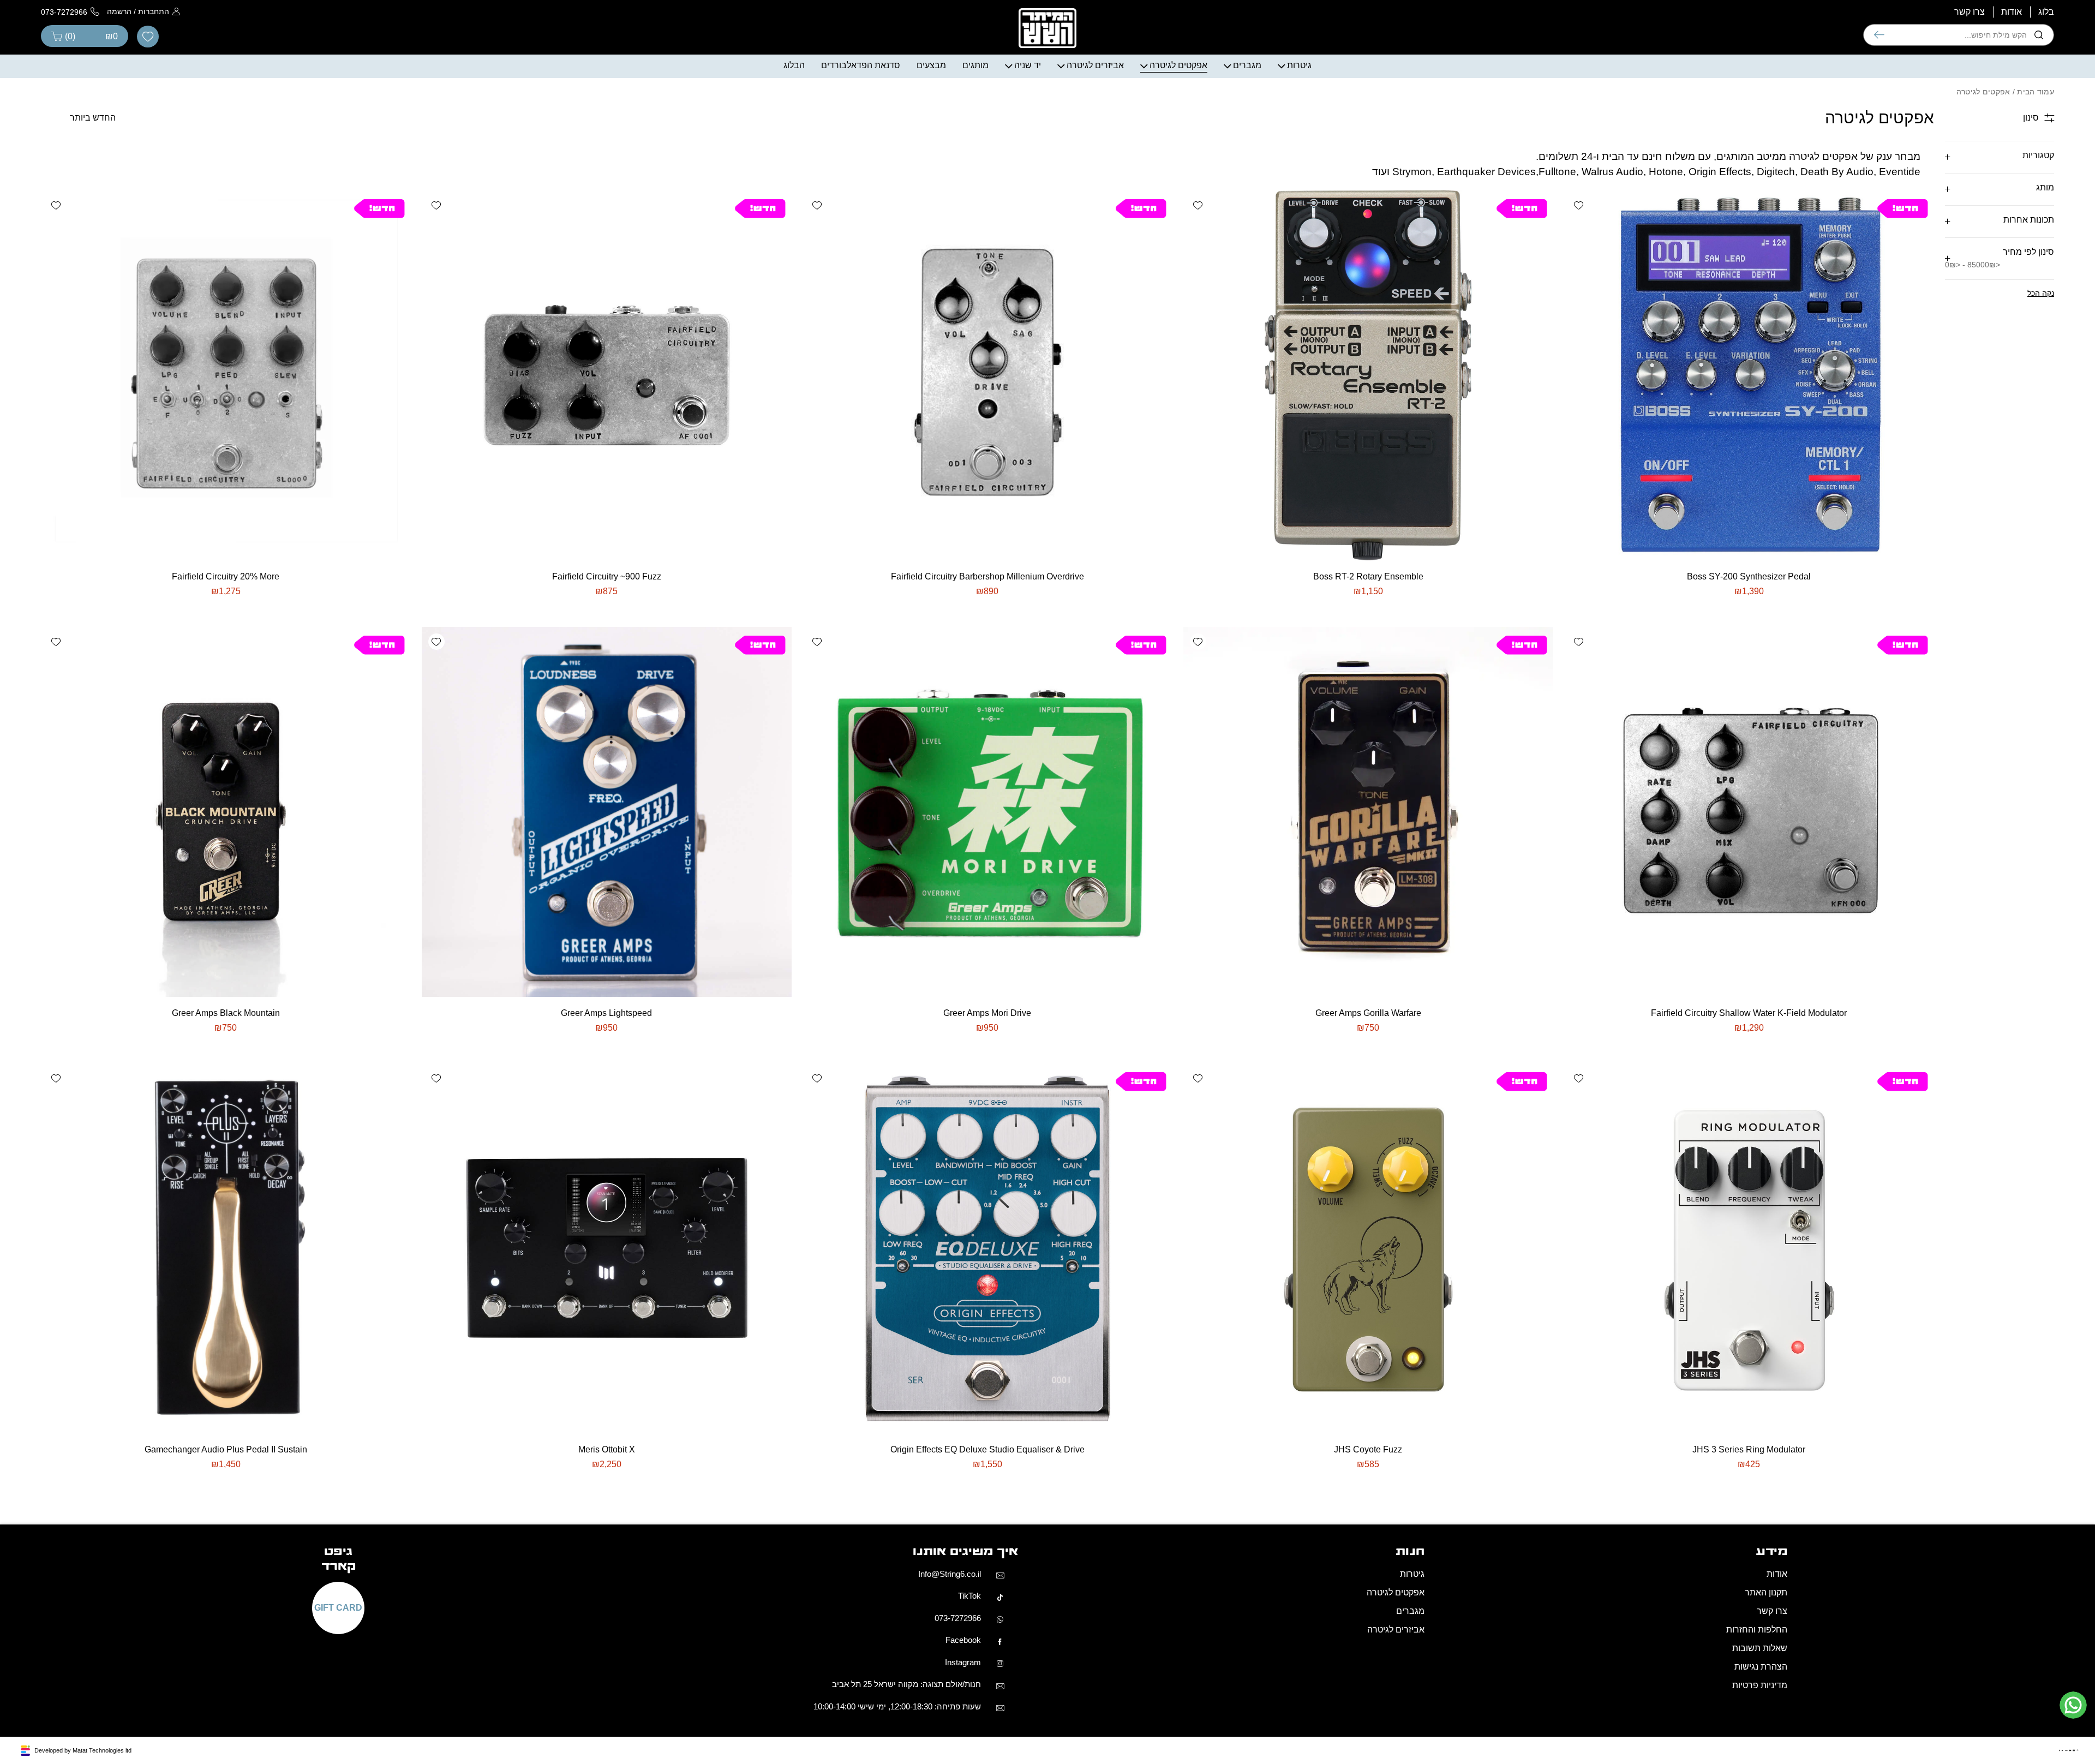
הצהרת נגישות (1761, 1667)
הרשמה (119, 11)
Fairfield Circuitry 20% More (226, 576)
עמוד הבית (2036, 92)
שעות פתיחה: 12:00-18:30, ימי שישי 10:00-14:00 (897, 1706)
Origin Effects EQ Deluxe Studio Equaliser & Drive (987, 1449)
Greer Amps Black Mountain (226, 1013)
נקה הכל (2041, 293)
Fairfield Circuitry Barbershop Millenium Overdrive (987, 576)
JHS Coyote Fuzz (1368, 1449)
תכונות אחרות (2029, 220)
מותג (2045, 187)
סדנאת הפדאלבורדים (861, 65)
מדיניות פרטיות (1760, 1686)
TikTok (969, 1596)
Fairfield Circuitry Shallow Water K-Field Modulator (1749, 1013)
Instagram (963, 1662)
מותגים (975, 65)
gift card (338, 1608)
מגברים (1247, 65)
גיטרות (1299, 65)
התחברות (154, 11)
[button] (1579, 205)
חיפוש (1879, 35)
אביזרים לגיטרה (1095, 65)
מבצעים (931, 65)
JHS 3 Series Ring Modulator (1749, 1449)
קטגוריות (2038, 155)
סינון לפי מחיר (2000, 258)
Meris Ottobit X (607, 1449)
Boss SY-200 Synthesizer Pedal (1749, 576)
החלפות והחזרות (1757, 1630)
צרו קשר (1970, 12)
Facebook (963, 1640)
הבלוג (794, 65)
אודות (2012, 12)
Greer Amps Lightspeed (606, 1013)
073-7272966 (958, 1618)
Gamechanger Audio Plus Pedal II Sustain (226, 1449)
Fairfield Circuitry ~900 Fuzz (607, 576)
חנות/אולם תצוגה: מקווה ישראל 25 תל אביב (906, 1685)
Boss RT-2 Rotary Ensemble (1368, 576)
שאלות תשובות (1760, 1649)
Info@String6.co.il (950, 1574)
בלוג (2046, 12)
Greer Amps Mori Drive (987, 1013)
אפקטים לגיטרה (1178, 65)
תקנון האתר (1766, 1593)
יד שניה (1028, 65)
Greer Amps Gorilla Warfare (1368, 1013)
